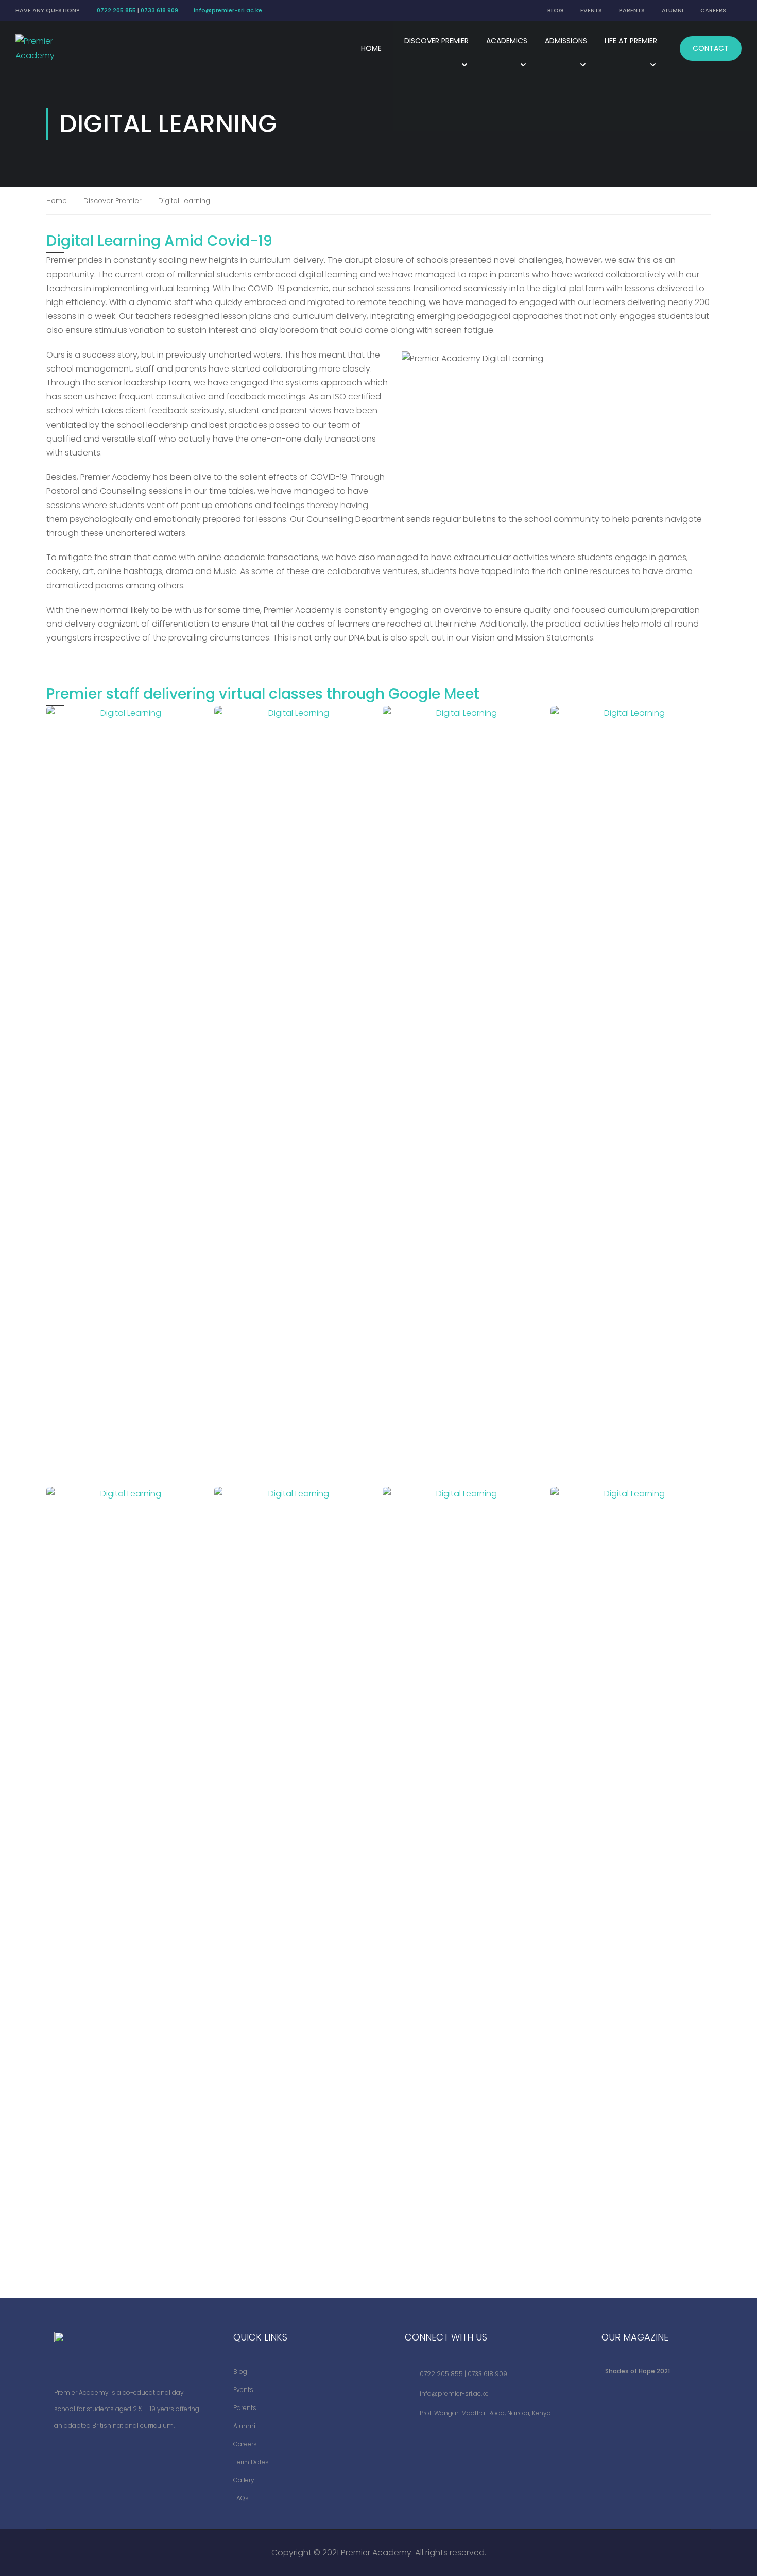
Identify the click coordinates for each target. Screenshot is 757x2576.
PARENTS (632, 10)
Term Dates (251, 2462)
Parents (245, 2408)
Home (371, 48)
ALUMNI (673, 10)
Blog (240, 2372)
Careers (245, 2444)
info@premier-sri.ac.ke (228, 10)
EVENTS (591, 10)
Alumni (244, 2426)
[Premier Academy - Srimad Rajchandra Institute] (44, 48)
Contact (711, 48)
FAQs (241, 2498)
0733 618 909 (159, 10)
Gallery (244, 2480)
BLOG (555, 10)
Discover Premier (113, 201)
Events (243, 2390)
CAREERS (713, 10)
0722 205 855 (116, 10)
